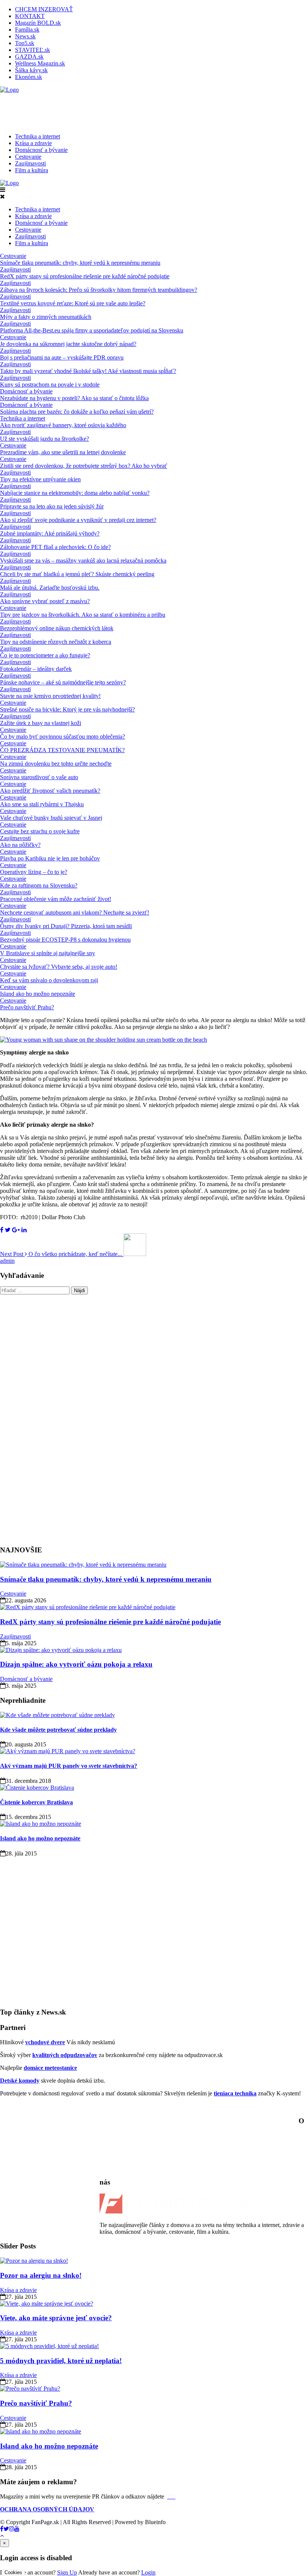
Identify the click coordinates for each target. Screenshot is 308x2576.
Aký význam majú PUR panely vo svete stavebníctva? (69, 1766)
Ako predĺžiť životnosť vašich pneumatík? (50, 791)
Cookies (13, 2572)
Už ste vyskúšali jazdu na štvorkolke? (45, 439)
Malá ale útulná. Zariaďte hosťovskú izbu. (50, 588)
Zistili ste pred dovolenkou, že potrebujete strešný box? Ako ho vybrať (84, 466)
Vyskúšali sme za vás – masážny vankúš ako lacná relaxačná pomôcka (83, 561)
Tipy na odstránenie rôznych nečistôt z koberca (56, 642)
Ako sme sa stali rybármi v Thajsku (42, 804)
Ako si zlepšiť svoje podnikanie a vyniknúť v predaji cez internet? (78, 520)
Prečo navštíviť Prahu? (27, 1007)
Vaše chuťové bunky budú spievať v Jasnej (51, 818)
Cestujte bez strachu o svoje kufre (40, 831)
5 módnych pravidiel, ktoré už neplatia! (61, 2361)
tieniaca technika (235, 2093)
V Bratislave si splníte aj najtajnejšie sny (48, 953)
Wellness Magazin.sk (40, 63)
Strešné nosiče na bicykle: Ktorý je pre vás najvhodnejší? (67, 709)
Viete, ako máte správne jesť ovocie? (56, 2318)
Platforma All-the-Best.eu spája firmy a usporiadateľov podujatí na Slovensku (92, 330)
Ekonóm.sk (29, 77)
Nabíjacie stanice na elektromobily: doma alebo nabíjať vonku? (75, 493)
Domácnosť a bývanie (41, 150)
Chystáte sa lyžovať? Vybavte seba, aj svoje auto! (59, 967)
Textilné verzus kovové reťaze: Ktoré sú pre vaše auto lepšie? (73, 303)
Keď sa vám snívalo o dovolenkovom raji (49, 980)
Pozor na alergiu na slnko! (41, 2275)
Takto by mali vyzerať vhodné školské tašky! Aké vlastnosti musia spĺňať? (88, 371)
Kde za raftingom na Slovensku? (39, 885)
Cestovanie (28, 157)
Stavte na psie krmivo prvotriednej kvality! (50, 696)
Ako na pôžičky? (20, 845)
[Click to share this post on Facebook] (2, 1230)
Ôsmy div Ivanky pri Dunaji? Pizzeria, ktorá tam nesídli (66, 926)
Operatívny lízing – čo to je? (34, 872)
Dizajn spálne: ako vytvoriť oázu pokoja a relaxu (76, 1664)
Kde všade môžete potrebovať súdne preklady (58, 1730)
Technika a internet (38, 136)
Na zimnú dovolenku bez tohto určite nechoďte (56, 764)
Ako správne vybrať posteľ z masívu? (45, 601)
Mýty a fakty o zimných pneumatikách (46, 317)
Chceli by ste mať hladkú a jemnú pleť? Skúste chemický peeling (77, 574)
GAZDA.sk (29, 57)
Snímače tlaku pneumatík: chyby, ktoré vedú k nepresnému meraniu (80, 263)
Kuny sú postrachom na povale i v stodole (50, 385)
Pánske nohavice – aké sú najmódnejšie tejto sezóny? (63, 682)
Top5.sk (25, 43)
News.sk (25, 36)
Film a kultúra (32, 170)
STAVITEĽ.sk (32, 50)
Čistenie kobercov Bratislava (36, 1802)
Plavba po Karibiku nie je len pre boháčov (50, 858)
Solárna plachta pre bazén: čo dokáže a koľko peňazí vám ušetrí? (77, 412)
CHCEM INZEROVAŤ (44, 9)
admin (7, 1261)
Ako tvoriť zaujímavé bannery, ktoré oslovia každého (63, 425)
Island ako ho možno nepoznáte (38, 994)
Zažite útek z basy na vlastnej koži (41, 723)
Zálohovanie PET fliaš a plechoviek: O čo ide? (55, 547)
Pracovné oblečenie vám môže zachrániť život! (56, 899)
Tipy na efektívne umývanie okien (40, 479)
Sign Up (67, 2572)
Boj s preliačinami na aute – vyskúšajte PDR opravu (62, 357)
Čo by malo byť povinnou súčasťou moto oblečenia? (63, 737)
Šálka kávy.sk (31, 70)
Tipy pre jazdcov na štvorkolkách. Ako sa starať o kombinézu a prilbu (83, 615)
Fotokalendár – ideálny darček (36, 669)
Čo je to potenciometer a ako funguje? (45, 655)
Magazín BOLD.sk (38, 23)
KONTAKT (30, 16)
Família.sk (27, 30)
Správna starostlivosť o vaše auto (39, 777)
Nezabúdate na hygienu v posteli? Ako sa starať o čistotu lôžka (74, 398)
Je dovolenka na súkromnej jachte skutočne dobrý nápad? (68, 344)
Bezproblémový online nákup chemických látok (57, 628)
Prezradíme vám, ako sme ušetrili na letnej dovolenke (63, 452)
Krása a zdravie (33, 143)
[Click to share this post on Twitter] (8, 1230)
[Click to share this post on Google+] (16, 1230)
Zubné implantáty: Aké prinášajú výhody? (50, 533)
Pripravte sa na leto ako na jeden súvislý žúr (52, 506)
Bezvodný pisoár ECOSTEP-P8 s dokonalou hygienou (65, 940)
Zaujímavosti (30, 163)
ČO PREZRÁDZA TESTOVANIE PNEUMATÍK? (62, 750)
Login (148, 2572)
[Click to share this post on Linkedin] (24, 1230)
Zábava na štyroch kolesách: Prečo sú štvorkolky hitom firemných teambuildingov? (99, 290)
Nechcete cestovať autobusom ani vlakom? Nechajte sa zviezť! (75, 913)
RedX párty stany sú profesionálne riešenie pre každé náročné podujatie (85, 276)
